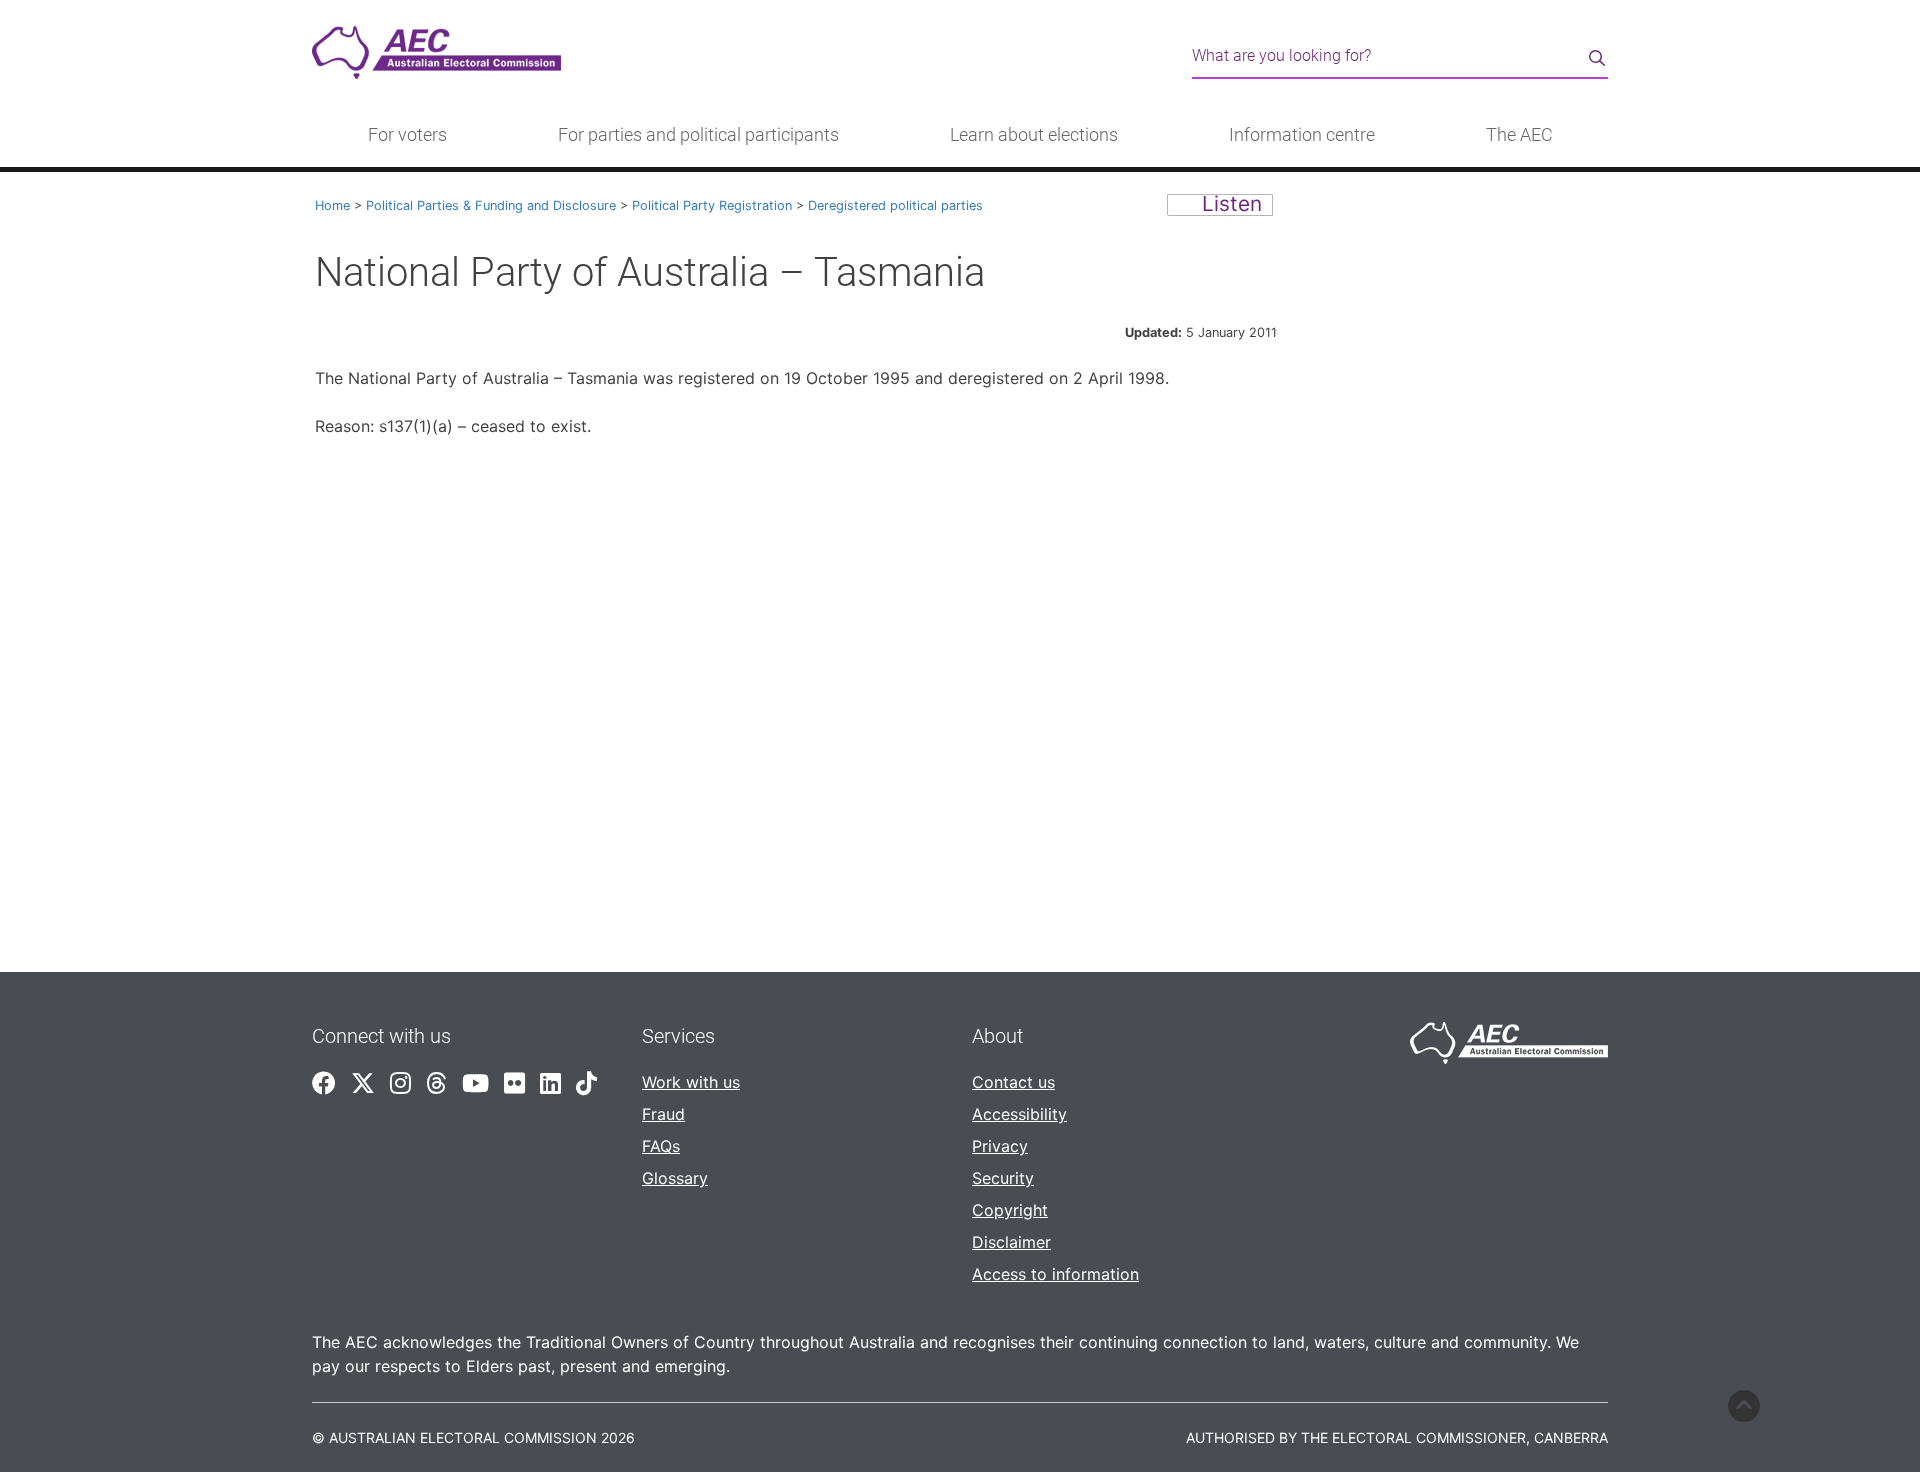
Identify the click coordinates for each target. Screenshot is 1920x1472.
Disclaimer (1011, 1242)
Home (332, 205)
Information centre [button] (1302, 135)
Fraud (663, 1114)
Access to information (1055, 1274)
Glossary (675, 1178)
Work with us (691, 1082)
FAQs (661, 1146)
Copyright (1010, 1210)
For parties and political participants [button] (698, 135)
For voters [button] (407, 135)
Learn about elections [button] (1034, 135)
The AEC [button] (1519, 135)
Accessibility (1019, 1114)
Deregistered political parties (895, 205)
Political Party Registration (712, 205)
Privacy (1000, 1146)
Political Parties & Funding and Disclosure (491, 205)
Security (1003, 1178)
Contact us (1013, 1082)
